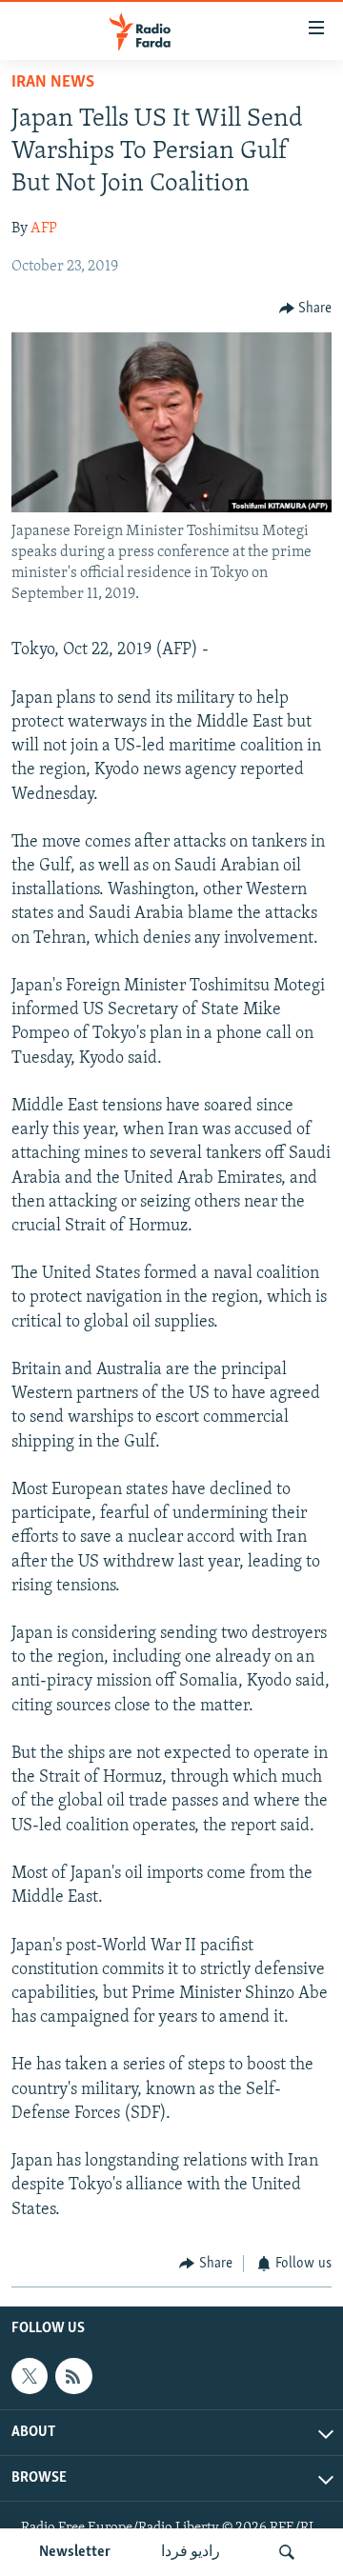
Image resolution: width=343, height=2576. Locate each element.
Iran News (53, 83)
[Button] (306, 309)
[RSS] (73, 2376)
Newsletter (75, 2552)
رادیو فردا (191, 2552)
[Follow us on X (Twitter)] (30, 2376)
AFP (44, 229)
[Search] (287, 2552)
